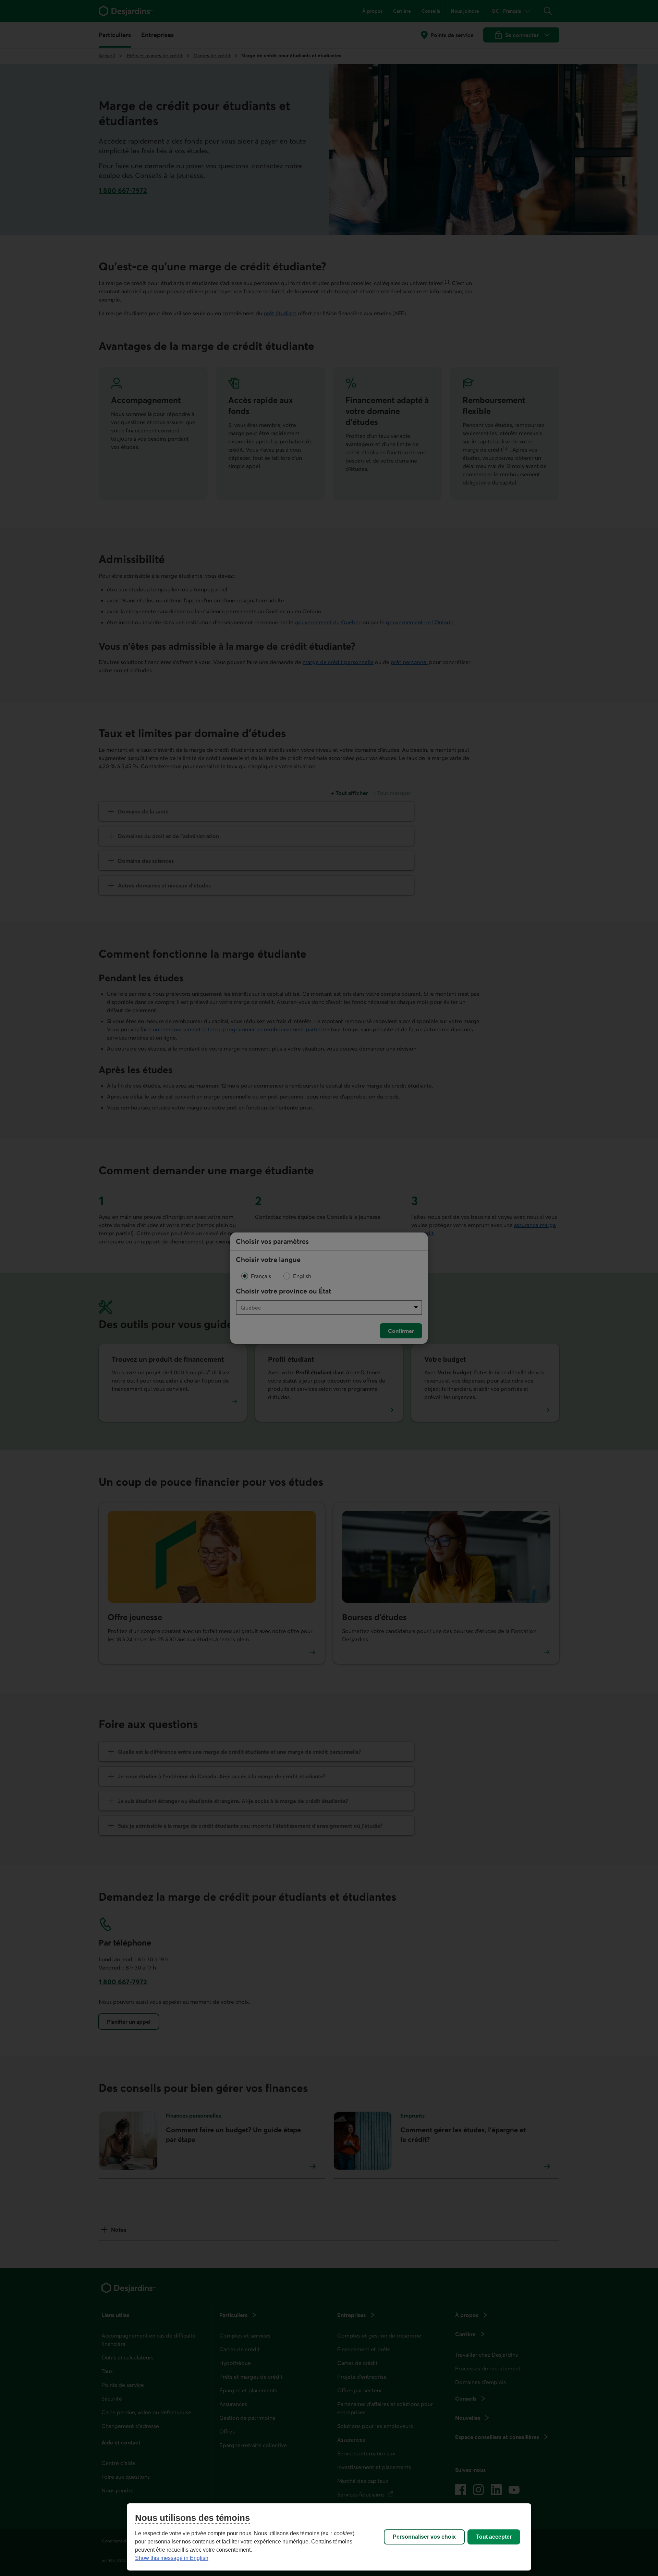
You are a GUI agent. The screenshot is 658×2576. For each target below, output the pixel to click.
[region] (329, 2537)
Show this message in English (172, 2558)
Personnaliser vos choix (424, 2537)
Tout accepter (494, 2537)
